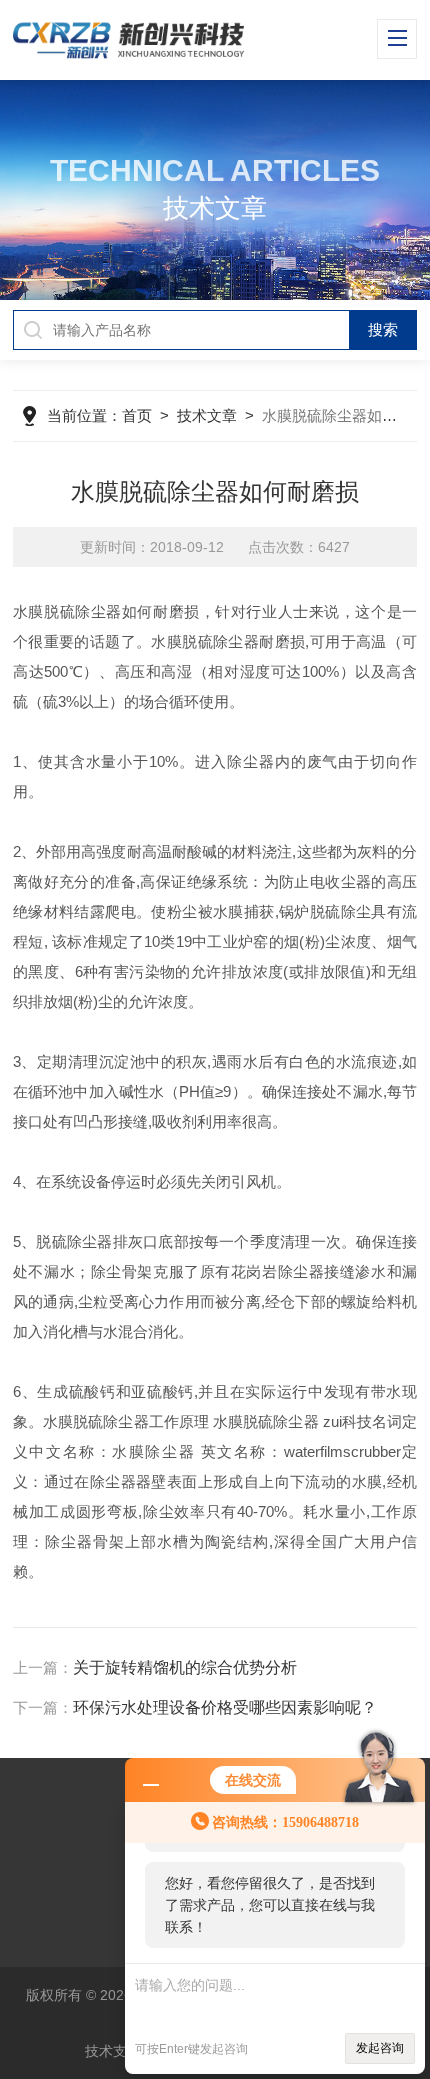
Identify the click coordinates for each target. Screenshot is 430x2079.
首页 (137, 415)
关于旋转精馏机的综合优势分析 (185, 1667)
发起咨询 (380, 2048)
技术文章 (207, 415)
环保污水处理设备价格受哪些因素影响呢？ (225, 1707)
